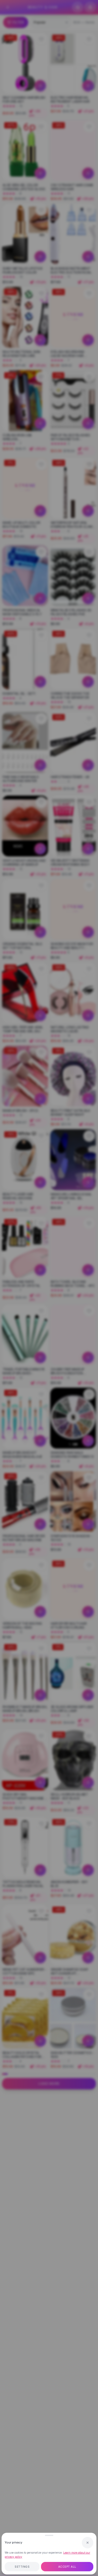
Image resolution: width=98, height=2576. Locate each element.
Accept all (67, 2567)
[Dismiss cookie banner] (88, 2543)
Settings (22, 2567)
